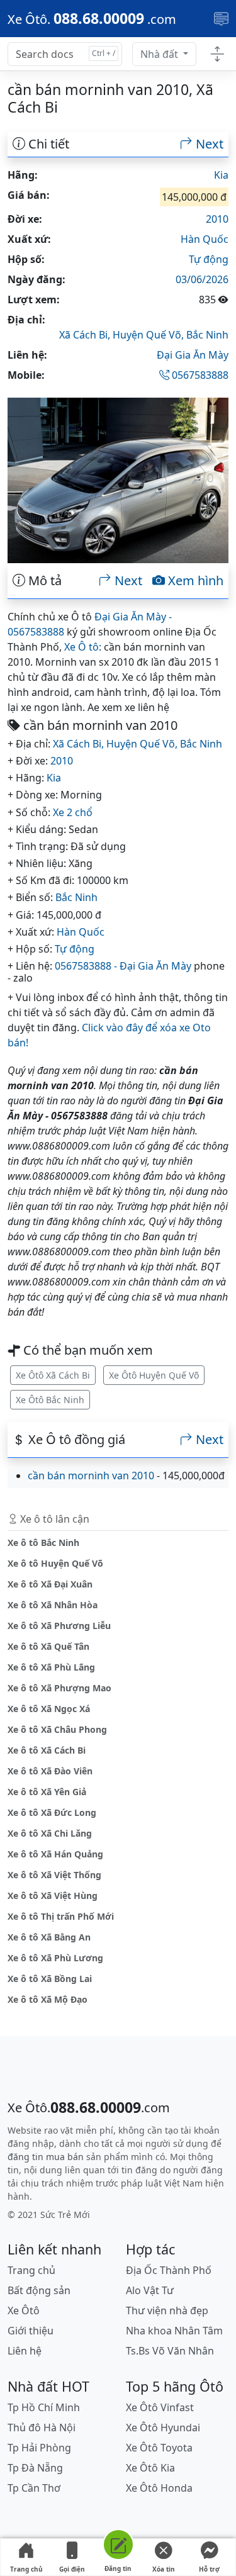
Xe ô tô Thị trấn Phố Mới (61, 1916)
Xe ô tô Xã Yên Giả (47, 1792)
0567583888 (199, 375)
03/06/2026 (202, 279)
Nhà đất (160, 54)
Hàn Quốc (205, 239)
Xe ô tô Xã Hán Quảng (55, 1854)
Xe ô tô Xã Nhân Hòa (53, 1605)
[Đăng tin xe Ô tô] (118, 2547)
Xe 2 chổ (73, 812)
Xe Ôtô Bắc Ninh (50, 1400)
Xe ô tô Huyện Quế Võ (55, 1563)
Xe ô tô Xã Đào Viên (50, 1771)
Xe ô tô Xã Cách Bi (47, 1750)
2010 (217, 219)
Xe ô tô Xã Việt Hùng (53, 1896)
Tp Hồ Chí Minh (44, 2407)
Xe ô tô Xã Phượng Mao (59, 1688)
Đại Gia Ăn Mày (193, 355)
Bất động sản (39, 2290)
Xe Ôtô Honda (159, 2488)
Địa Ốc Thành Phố (169, 2270)
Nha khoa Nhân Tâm (174, 2331)
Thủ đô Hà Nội (42, 2428)
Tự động (209, 259)
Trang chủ (26, 2569)
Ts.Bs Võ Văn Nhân (170, 2351)
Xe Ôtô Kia (150, 2468)
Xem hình (194, 581)
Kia (221, 175)
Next (208, 144)
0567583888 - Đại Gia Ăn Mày (123, 966)
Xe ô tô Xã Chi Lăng (50, 1833)
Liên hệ (25, 2351)
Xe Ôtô (24, 2310)
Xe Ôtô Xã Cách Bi (53, 1375)
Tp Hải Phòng (39, 2448)
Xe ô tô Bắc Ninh (43, 1543)
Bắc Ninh (207, 335)
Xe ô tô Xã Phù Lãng (51, 1667)
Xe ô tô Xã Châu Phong (57, 1729)
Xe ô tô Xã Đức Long (52, 1812)
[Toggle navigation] (221, 19)
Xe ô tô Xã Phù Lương (55, 1958)
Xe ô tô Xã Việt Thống (54, 1875)
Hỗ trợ (209, 2569)
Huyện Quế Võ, (149, 335)
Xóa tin (164, 2569)
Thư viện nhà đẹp (167, 2310)
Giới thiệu (31, 2331)
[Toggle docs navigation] (217, 54)
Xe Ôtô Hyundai (163, 2428)
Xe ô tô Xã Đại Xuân (50, 1584)
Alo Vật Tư (150, 2290)
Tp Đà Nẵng (35, 2468)
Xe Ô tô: (83, 647)
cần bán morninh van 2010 (91, 1476)
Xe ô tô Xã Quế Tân (48, 1646)
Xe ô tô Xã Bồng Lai (50, 1979)
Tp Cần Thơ (34, 2488)
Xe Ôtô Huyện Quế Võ (154, 1375)
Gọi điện (72, 2569)
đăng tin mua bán (46, 2157)
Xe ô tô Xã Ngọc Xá (49, 1709)
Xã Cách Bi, (86, 335)
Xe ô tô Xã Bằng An (49, 1937)
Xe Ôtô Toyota (159, 2448)
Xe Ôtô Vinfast (160, 2407)
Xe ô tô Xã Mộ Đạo (48, 1999)
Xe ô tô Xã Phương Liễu (59, 1626)
